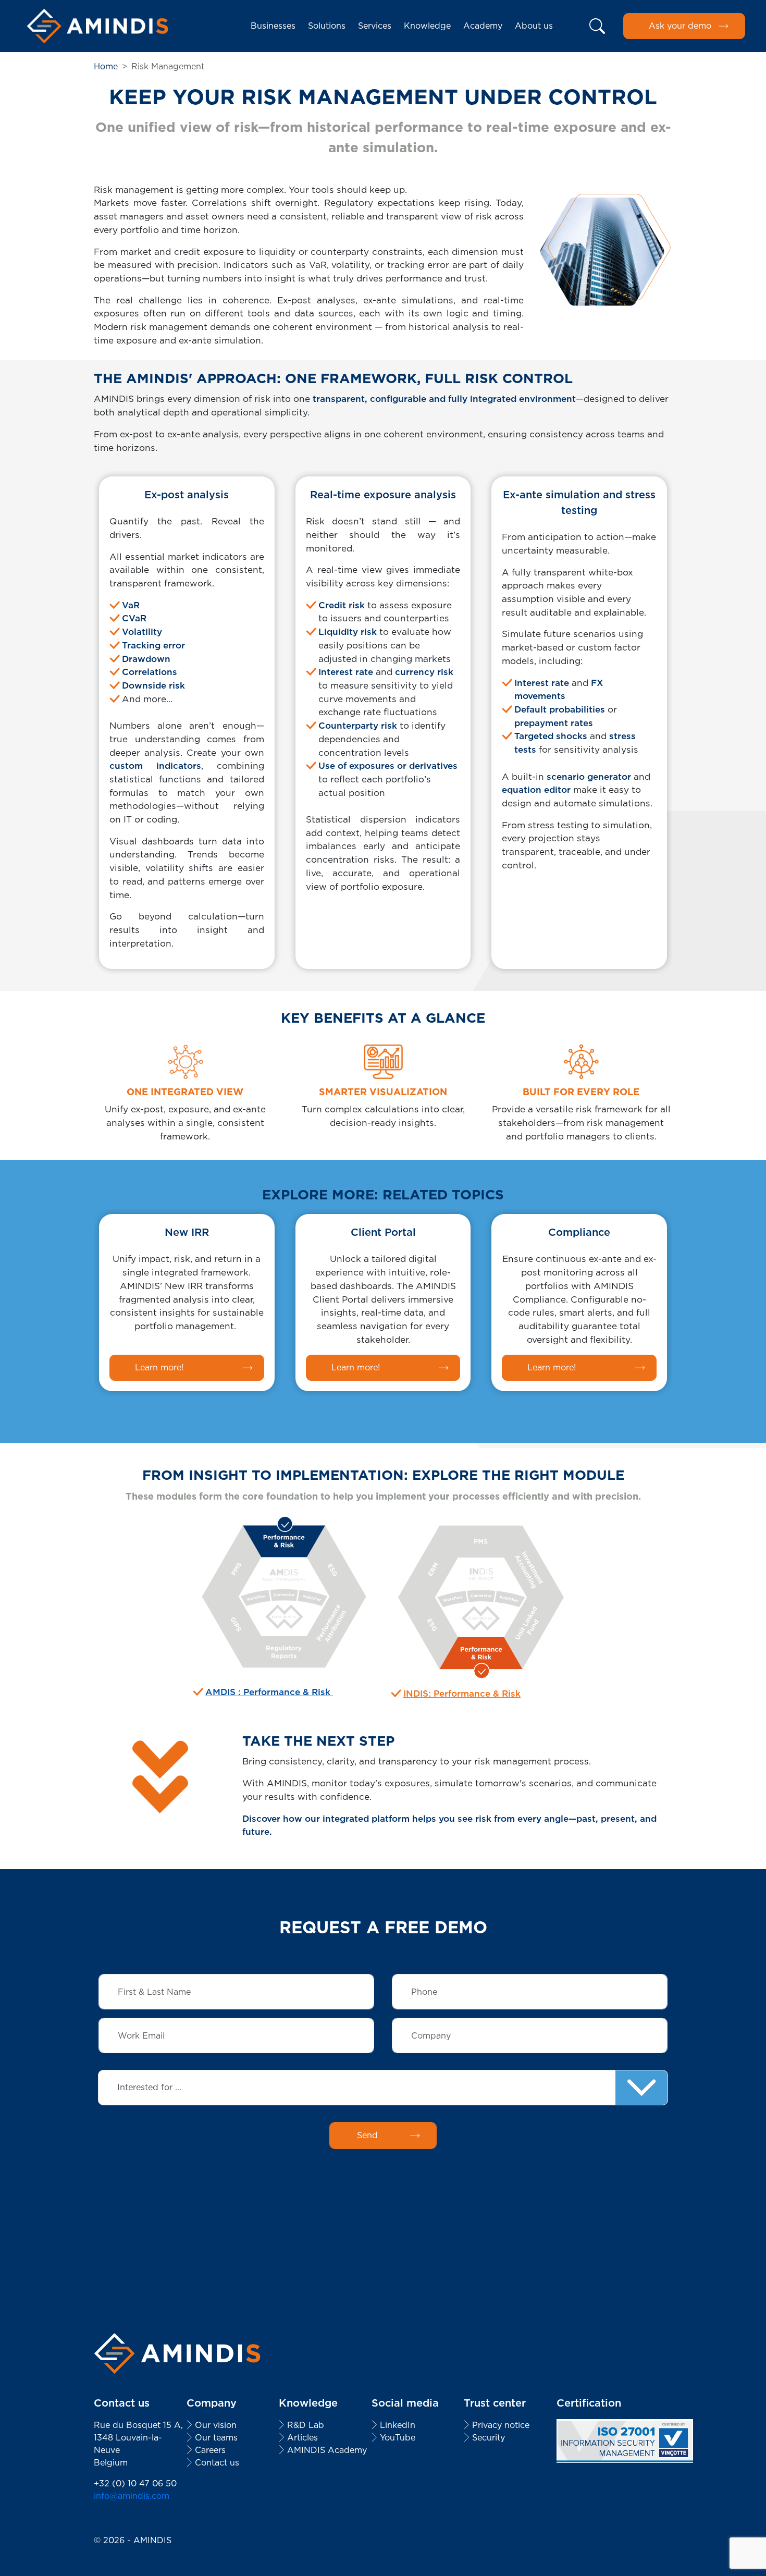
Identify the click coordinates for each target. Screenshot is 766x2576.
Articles (302, 2438)
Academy (483, 26)
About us (534, 26)
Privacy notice (501, 2425)
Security (489, 2438)
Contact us (217, 2463)
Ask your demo (680, 26)
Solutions (327, 26)
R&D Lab (306, 2425)
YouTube (398, 2438)
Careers (210, 2450)
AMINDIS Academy (327, 2450)
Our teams (216, 2438)
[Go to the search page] (598, 26)
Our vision (216, 2425)
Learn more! (159, 1367)
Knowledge (427, 26)
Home (106, 66)
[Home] (97, 26)
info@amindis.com (132, 2496)
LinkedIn (398, 2425)
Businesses (273, 26)
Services (375, 26)
